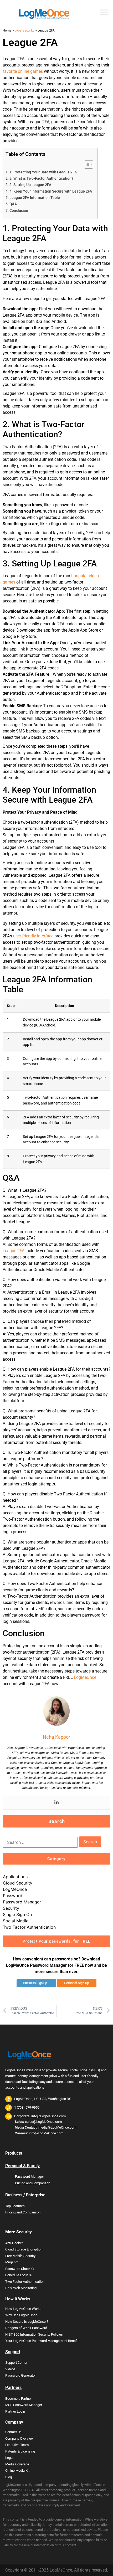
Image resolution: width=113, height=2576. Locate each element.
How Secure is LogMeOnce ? (27, 2322)
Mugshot (12, 2262)
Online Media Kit (17, 2471)
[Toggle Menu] (104, 12)
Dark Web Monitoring (21, 2288)
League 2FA (14, 1251)
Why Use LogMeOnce (21, 2315)
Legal (9, 2458)
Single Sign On (17, 1914)
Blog (9, 2477)
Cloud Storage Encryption (24, 2249)
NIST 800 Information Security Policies (34, 2334)
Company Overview (19, 2438)
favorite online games (23, 71)
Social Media (16, 1921)
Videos (10, 2369)
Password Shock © (20, 2269)
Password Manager (22, 1902)
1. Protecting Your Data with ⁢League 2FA (43, 172)
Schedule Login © (18, 2275)
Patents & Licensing (20, 2451)
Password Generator (20, 2375)
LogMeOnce (85, 1677)
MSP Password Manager (24, 2405)
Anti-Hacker (14, 2243)
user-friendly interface (33, 936)
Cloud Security (18, 1883)
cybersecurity (25, 30)
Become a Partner (19, 2399)
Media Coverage (17, 2464)
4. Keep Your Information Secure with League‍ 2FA (51, 191)
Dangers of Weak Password (26, 2328)
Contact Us (13, 2432)
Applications (15, 1877)
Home (7, 30)
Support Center (16, 2363)
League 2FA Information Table (35, 198)
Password (13, 1896)
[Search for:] (40, 1842)
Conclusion (19, 211)
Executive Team (17, 2445)
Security (11, 1908)
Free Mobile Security (20, 2256)
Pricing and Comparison (33, 2183)
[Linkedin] (56, 1803)
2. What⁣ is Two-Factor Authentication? (41, 179)
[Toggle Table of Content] (86, 164)
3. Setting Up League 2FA (30, 185)
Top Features (15, 2206)
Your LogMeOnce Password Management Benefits (43, 2341)
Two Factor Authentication (29, 1927)
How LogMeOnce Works (23, 2309)
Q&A (13, 204)
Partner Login (15, 2411)
